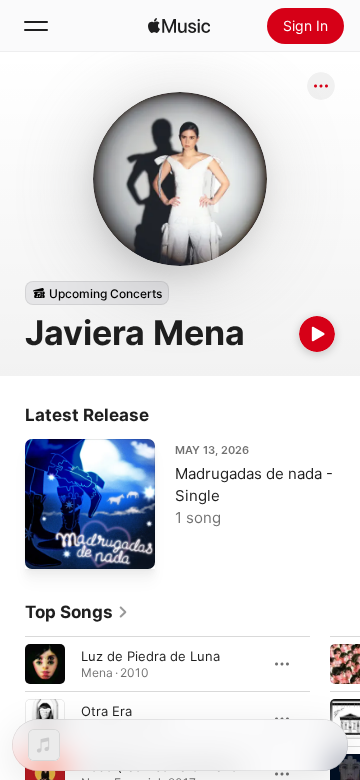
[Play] (317, 334)
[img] (179, 26)
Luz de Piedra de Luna (150, 656)
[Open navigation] (36, 26)
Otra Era (106, 711)
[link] (77, 612)
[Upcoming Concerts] (97, 293)
